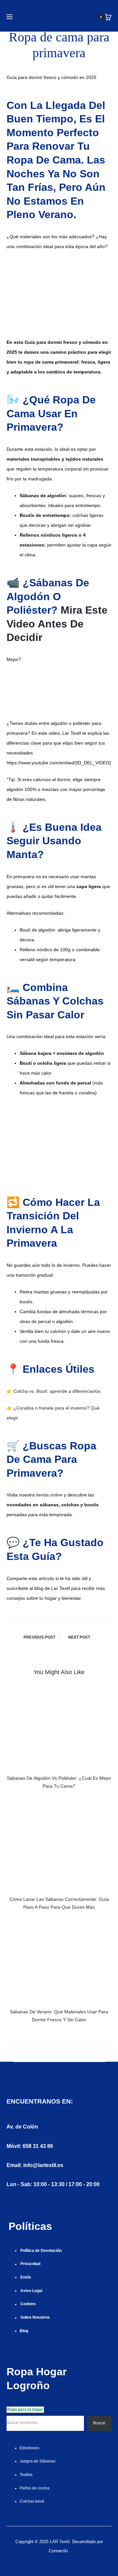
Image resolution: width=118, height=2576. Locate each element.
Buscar (99, 2423)
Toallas (26, 2475)
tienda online (49, 1495)
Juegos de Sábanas (38, 2461)
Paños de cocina (35, 2488)
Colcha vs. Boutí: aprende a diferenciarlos (57, 1391)
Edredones (29, 2448)
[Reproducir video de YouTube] (59, 684)
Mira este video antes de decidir (57, 624)
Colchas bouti (32, 2501)
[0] (108, 17)
